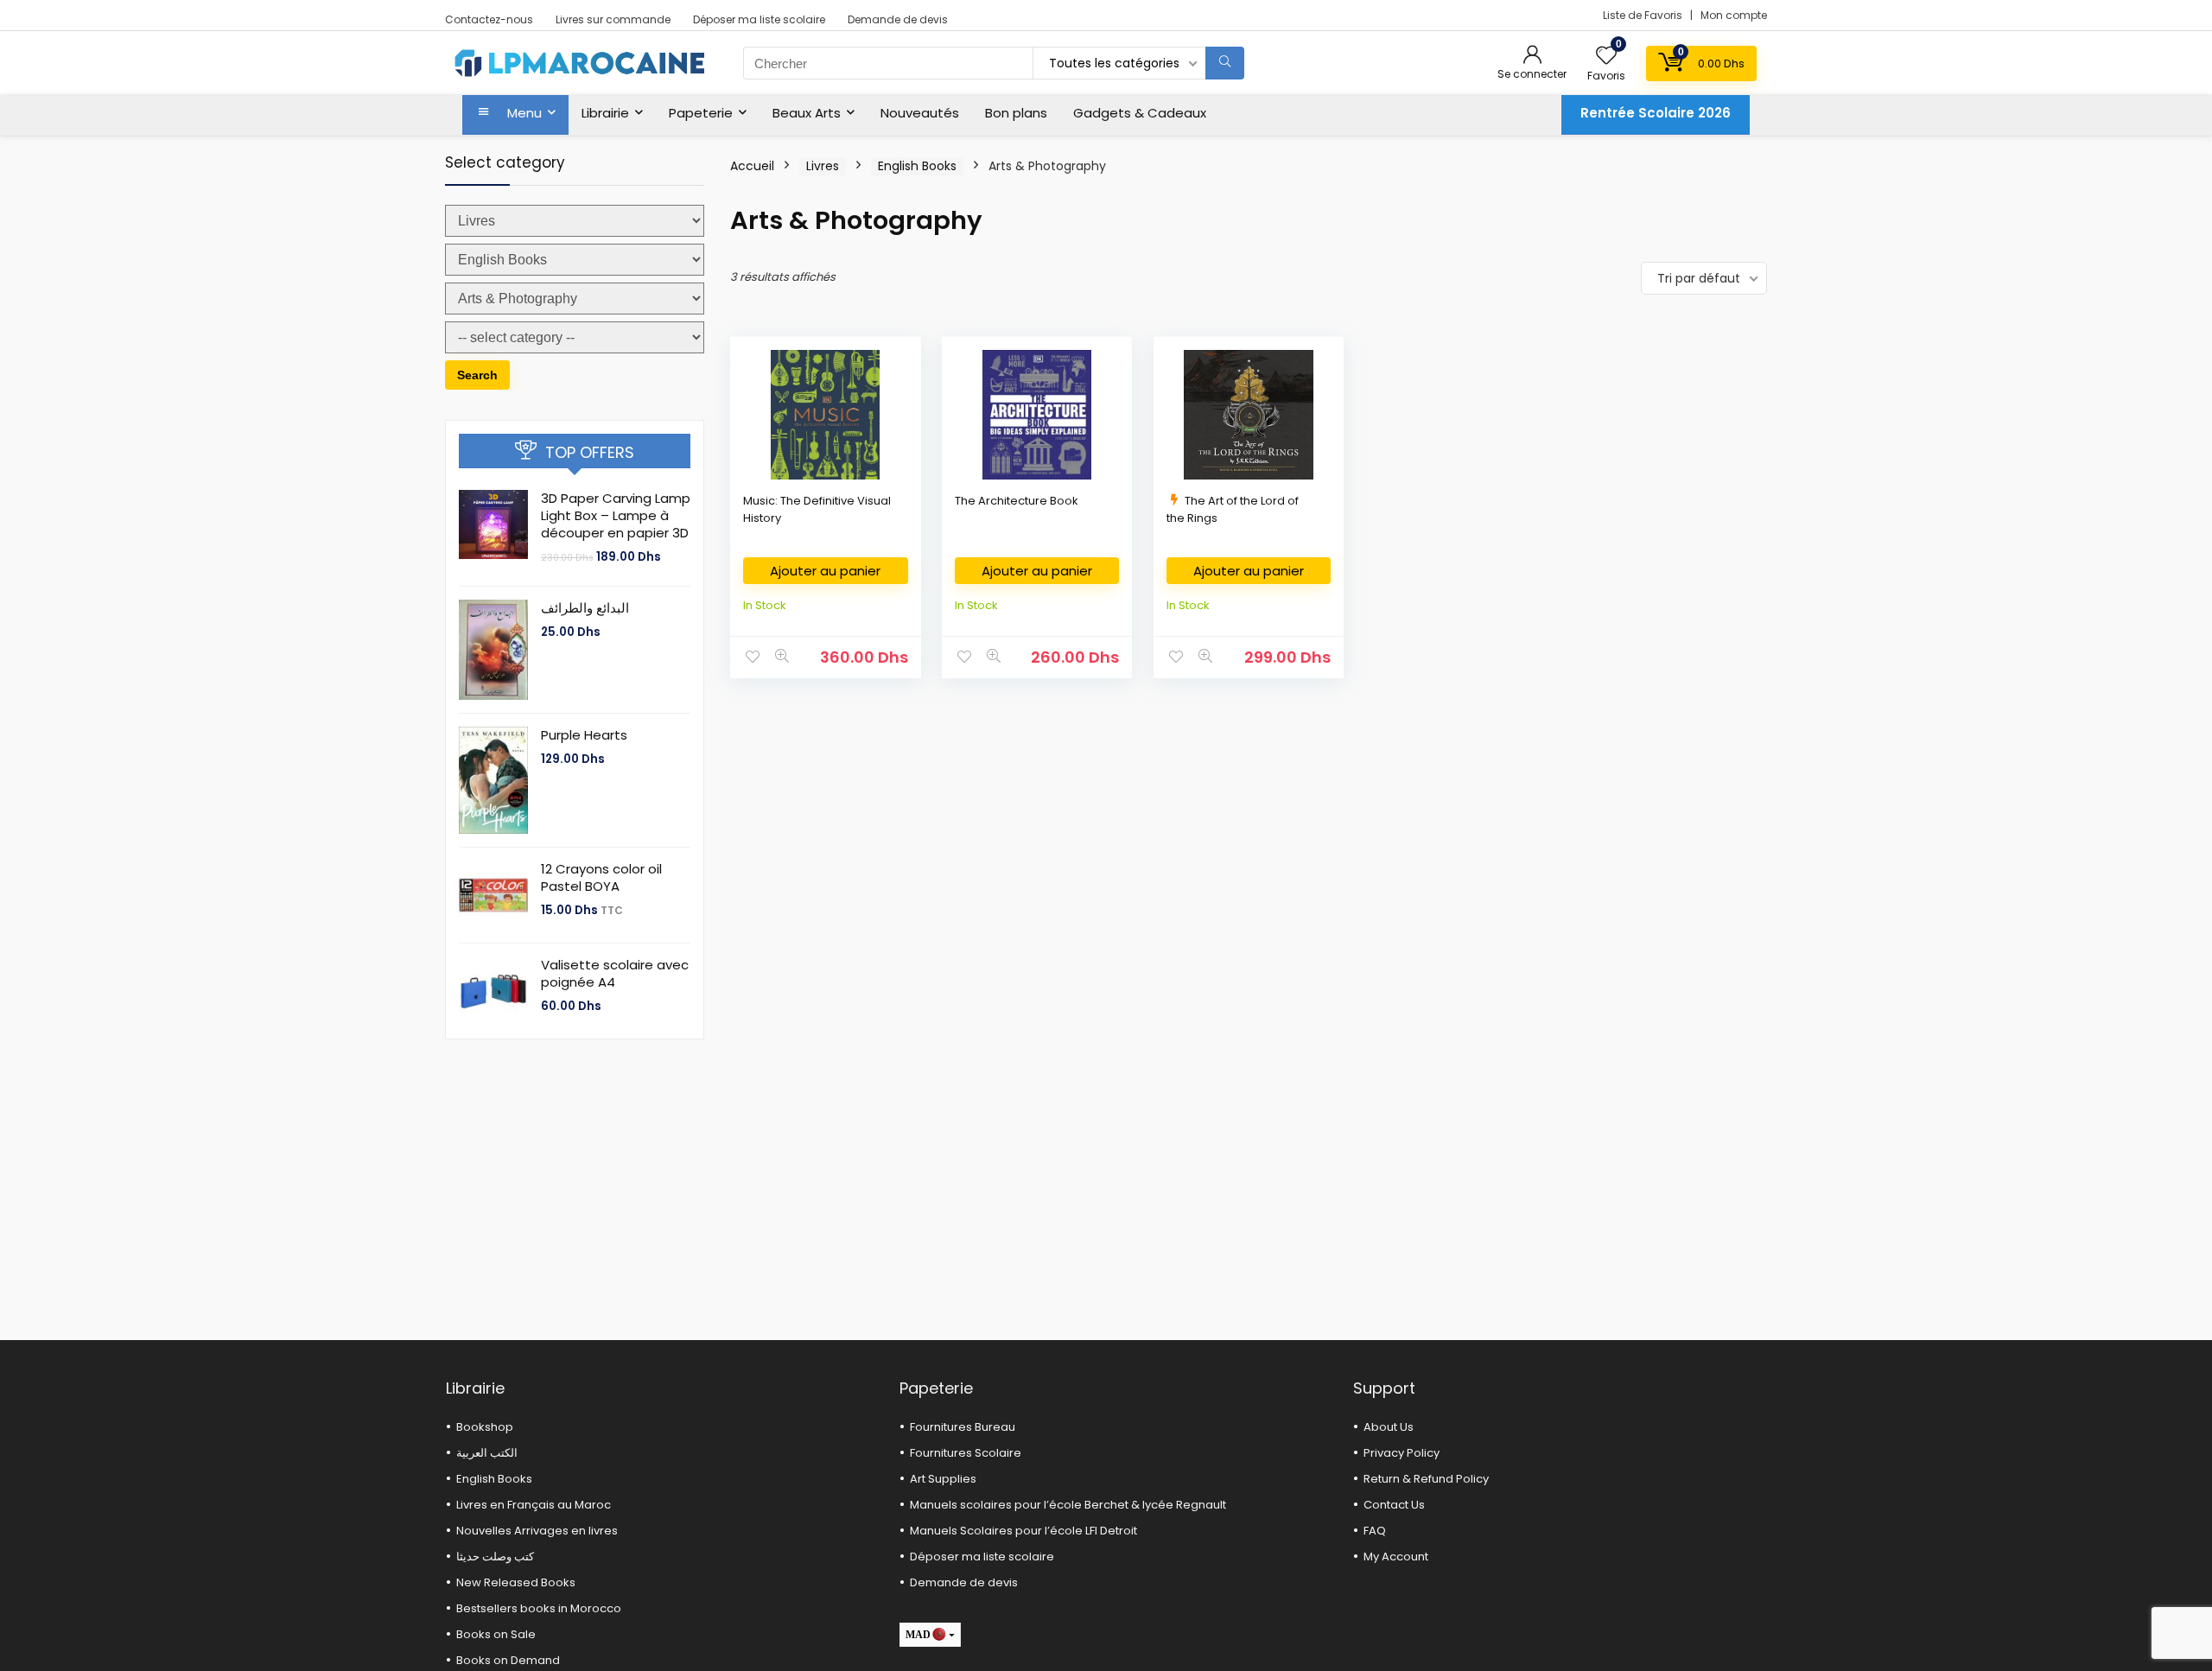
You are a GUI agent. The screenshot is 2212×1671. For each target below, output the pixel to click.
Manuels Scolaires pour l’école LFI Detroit (1023, 1531)
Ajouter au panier (825, 571)
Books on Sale (496, 1634)
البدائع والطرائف (585, 608)
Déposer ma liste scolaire (759, 19)
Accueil (752, 166)
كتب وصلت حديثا (495, 1557)
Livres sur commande (613, 19)
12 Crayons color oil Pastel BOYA (601, 877)
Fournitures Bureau (963, 1427)
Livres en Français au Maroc (534, 1505)
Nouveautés (920, 113)
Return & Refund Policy (1426, 1479)
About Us (1389, 1427)
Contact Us (1394, 1505)
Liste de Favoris (1644, 15)
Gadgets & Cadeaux (1140, 113)
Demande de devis (898, 19)
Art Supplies (943, 1479)
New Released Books (516, 1582)
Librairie (605, 113)
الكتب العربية (487, 1453)
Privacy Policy (1402, 1453)
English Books (917, 166)
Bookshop (485, 1427)
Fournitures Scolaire (966, 1453)
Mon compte (1734, 15)
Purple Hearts (584, 735)
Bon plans (1016, 113)
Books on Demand (508, 1660)
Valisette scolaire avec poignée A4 (615, 973)
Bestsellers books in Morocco (539, 1608)
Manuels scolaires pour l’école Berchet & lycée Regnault (1068, 1505)
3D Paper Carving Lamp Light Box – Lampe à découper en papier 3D (616, 515)
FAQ (1375, 1531)
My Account (1396, 1557)
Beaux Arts (807, 113)
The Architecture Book (1017, 501)
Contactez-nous (489, 19)
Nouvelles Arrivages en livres (537, 1531)
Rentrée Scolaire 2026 (1656, 113)
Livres (823, 166)
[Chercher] (1225, 63)
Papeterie (701, 113)
